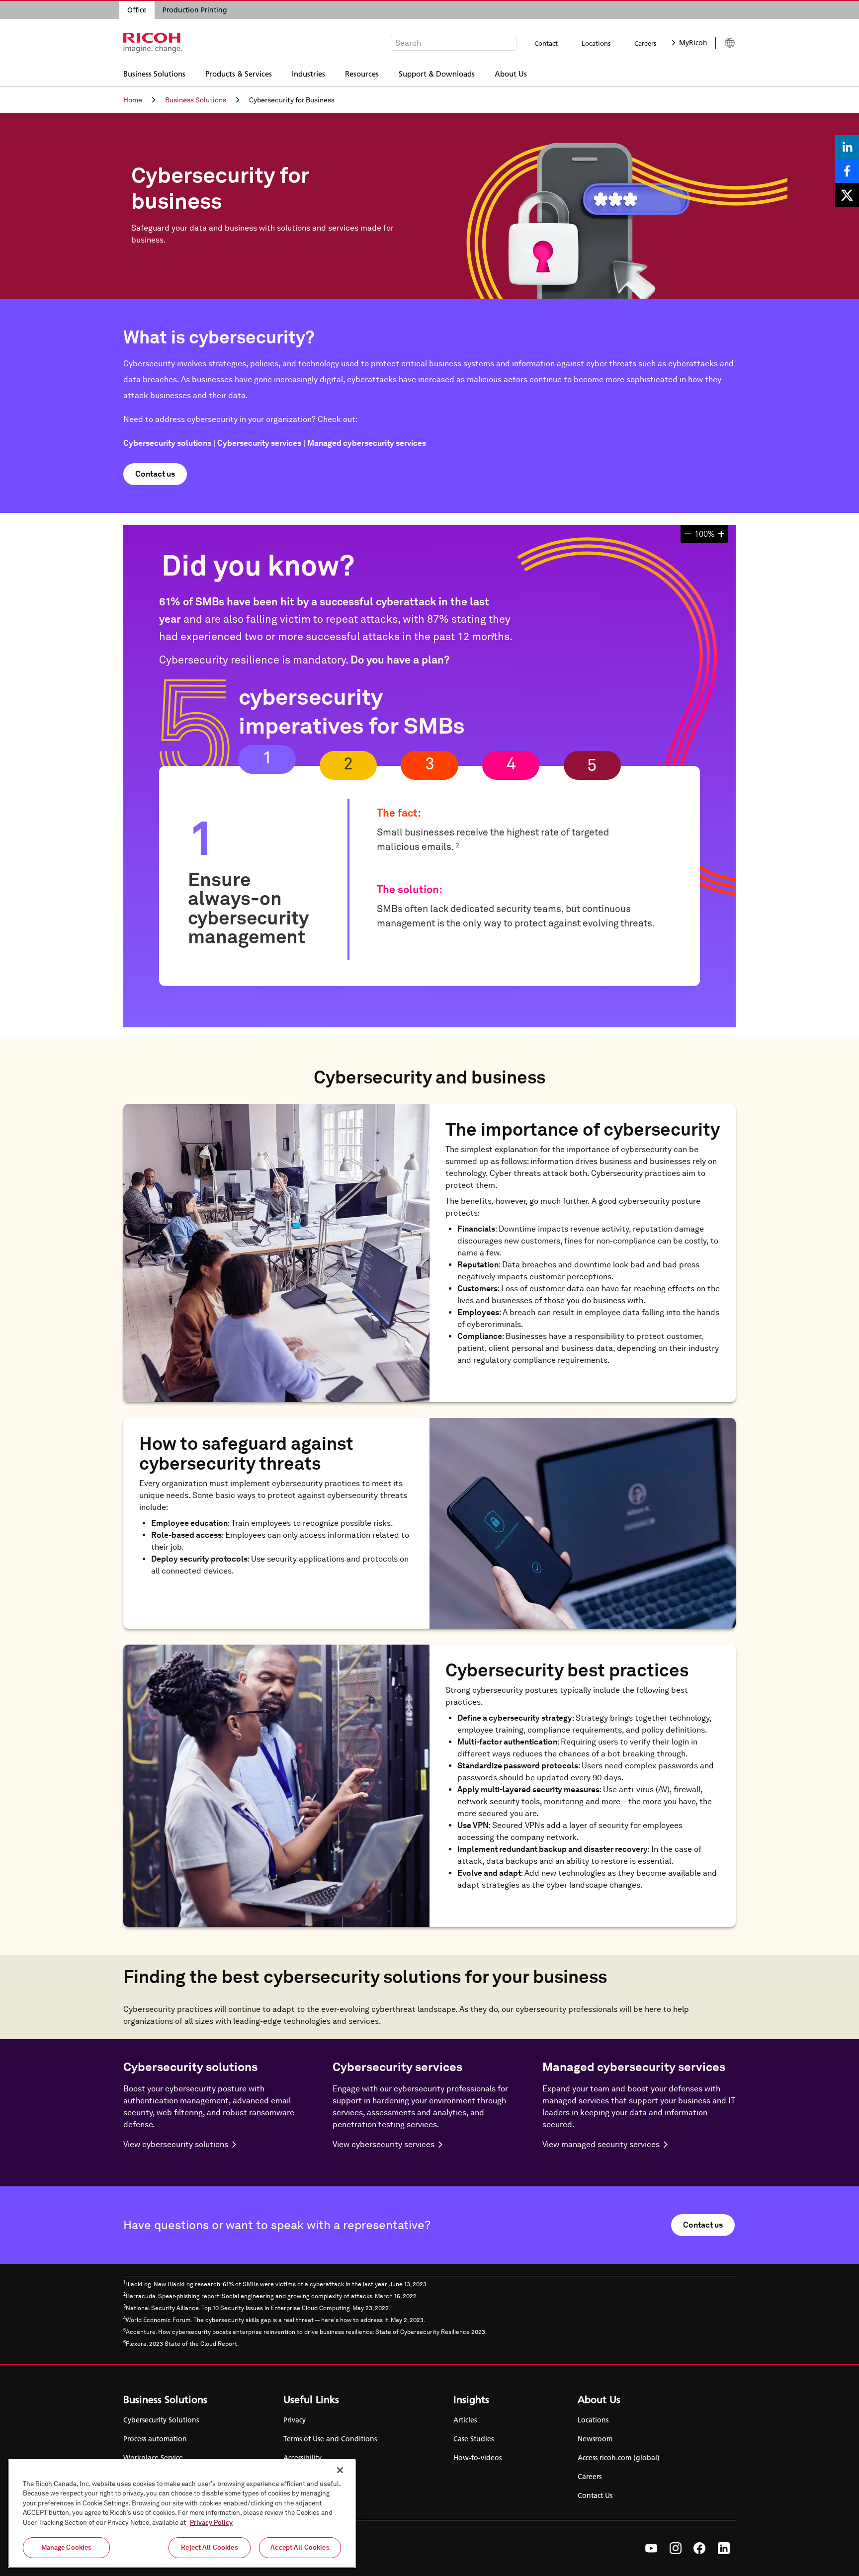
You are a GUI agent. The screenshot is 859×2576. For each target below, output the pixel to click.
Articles (465, 2420)
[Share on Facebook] (847, 171)
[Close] (340, 2470)
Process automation (155, 2439)
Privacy (295, 2420)
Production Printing (195, 10)
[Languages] (726, 43)
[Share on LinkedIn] (847, 147)
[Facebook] (700, 2548)
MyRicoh (693, 43)
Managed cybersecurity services (367, 443)
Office (137, 10)
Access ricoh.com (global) (619, 2458)
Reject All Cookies (209, 2547)
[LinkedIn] (724, 2548)
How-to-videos (477, 2458)
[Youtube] (651, 2548)
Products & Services (239, 73)
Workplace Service (153, 2458)
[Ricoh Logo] (153, 43)
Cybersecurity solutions (167, 443)
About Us (511, 73)
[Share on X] (847, 195)
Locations (596, 43)
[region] (182, 2514)
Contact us (155, 474)
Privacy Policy (211, 2523)
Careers (645, 43)
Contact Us (595, 2495)
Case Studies (473, 2439)
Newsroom (595, 2439)
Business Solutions (154, 73)
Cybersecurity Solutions (161, 2420)
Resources (362, 73)
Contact (546, 43)
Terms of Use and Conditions (330, 2439)
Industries (308, 73)
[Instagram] (676, 2548)
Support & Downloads (437, 73)
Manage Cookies (67, 2547)
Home (133, 100)
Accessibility (302, 2458)
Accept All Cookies (300, 2547)
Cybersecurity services (259, 443)
